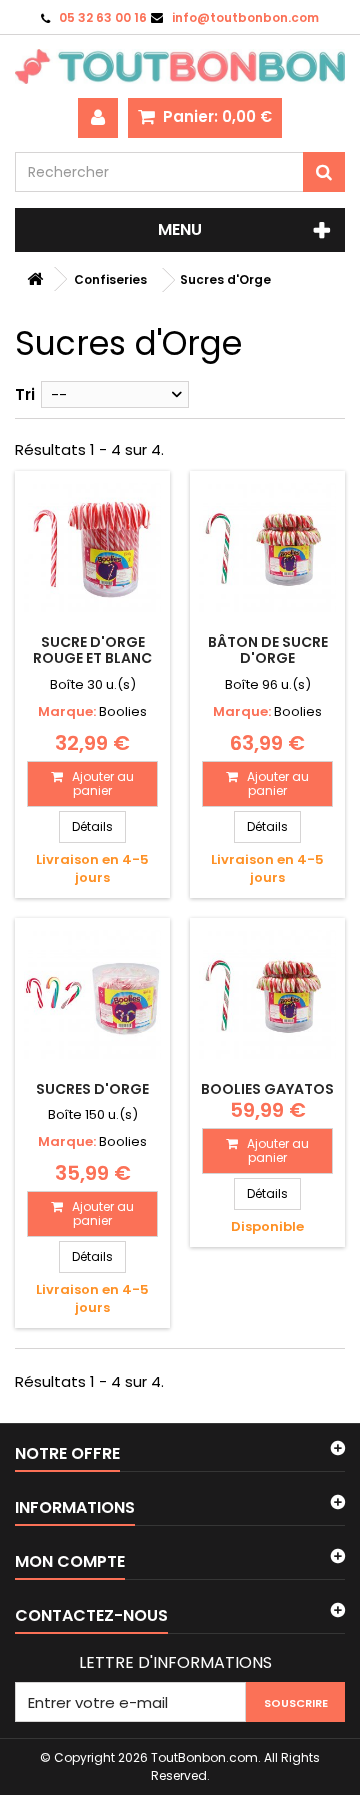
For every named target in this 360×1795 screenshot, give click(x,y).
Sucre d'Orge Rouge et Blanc (92, 650)
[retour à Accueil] (35, 279)
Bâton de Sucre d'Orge (268, 650)
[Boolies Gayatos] (267, 995)
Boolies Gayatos (267, 1089)
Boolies (123, 711)
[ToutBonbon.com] (180, 66)
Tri (25, 394)
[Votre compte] (98, 118)
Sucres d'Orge (92, 1089)
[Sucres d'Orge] (92, 995)
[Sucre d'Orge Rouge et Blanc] (92, 548)
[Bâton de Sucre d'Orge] (267, 548)
